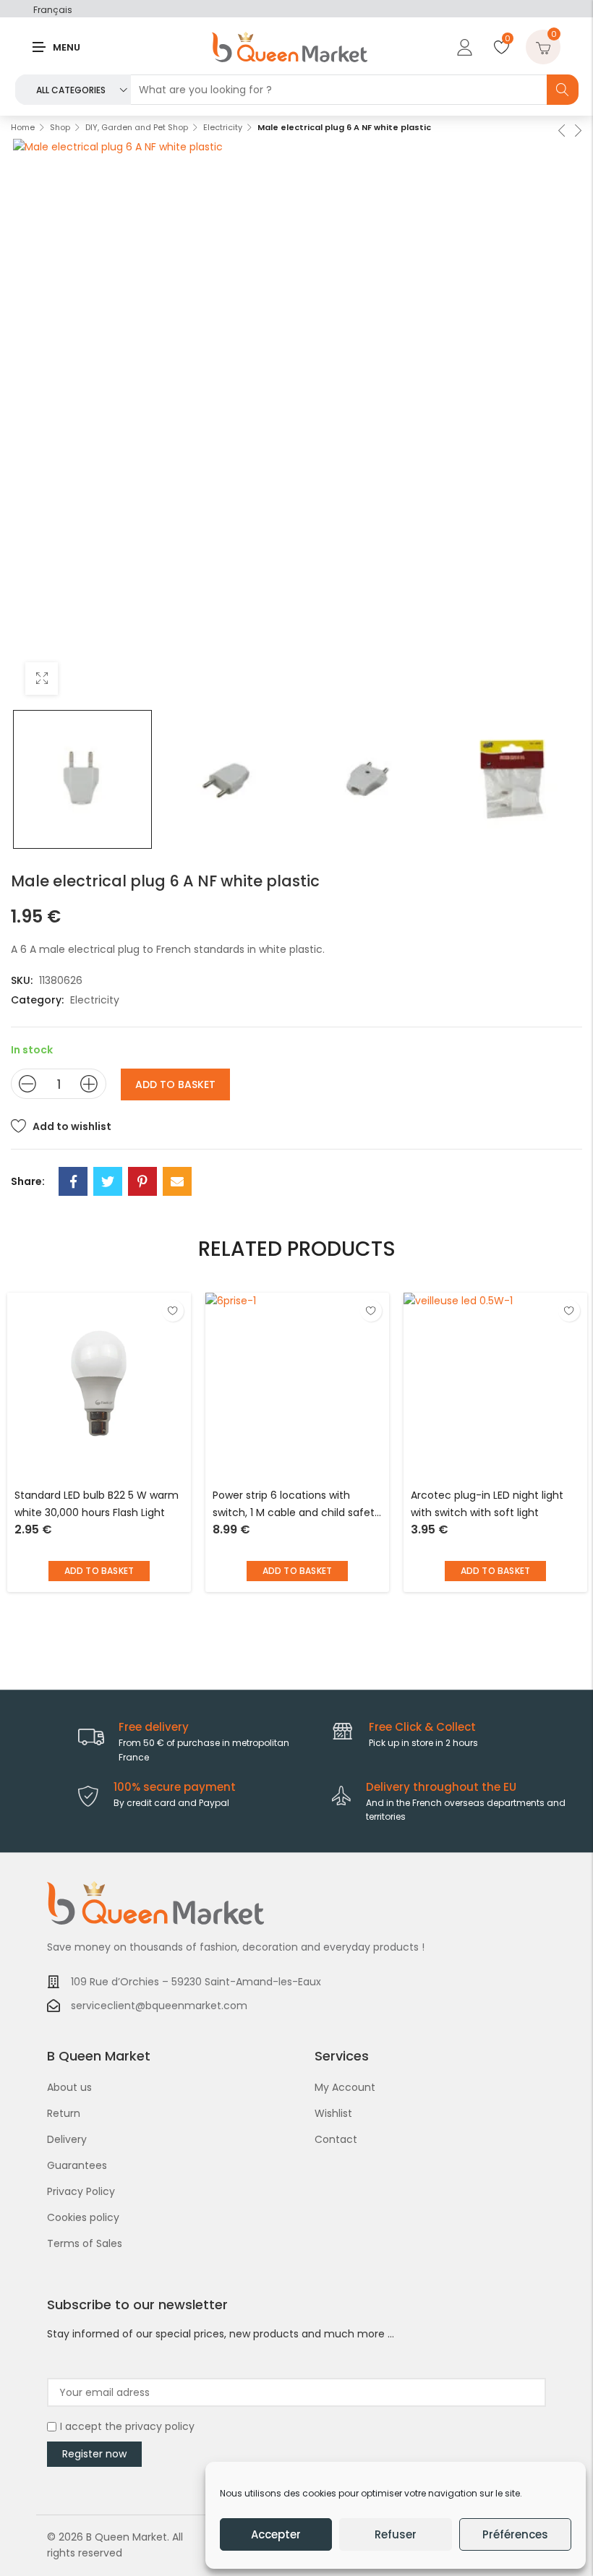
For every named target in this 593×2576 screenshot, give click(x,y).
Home (23, 127)
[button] (99, 1571)
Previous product (560, 129)
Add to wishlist (72, 1126)
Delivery (67, 2139)
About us (69, 2087)
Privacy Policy (81, 2191)
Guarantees (77, 2165)
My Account (345, 2087)
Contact (336, 2139)
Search (563, 90)
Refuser (396, 2534)
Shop (60, 127)
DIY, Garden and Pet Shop (137, 127)
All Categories (71, 90)
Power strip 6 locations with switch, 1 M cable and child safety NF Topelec (296, 1505)
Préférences (515, 2534)
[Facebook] (73, 1181)
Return (64, 2113)
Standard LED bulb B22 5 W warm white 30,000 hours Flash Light (97, 1504)
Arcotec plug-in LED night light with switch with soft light (487, 1504)
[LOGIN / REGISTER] (463, 47)
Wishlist (333, 2113)
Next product (577, 129)
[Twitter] (108, 1181)
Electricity (223, 127)
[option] (82, 779)
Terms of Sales (85, 2243)
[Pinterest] (142, 1181)
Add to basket (175, 1084)
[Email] (177, 1181)
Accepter (276, 2534)
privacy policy (160, 2426)
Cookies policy (83, 2217)
